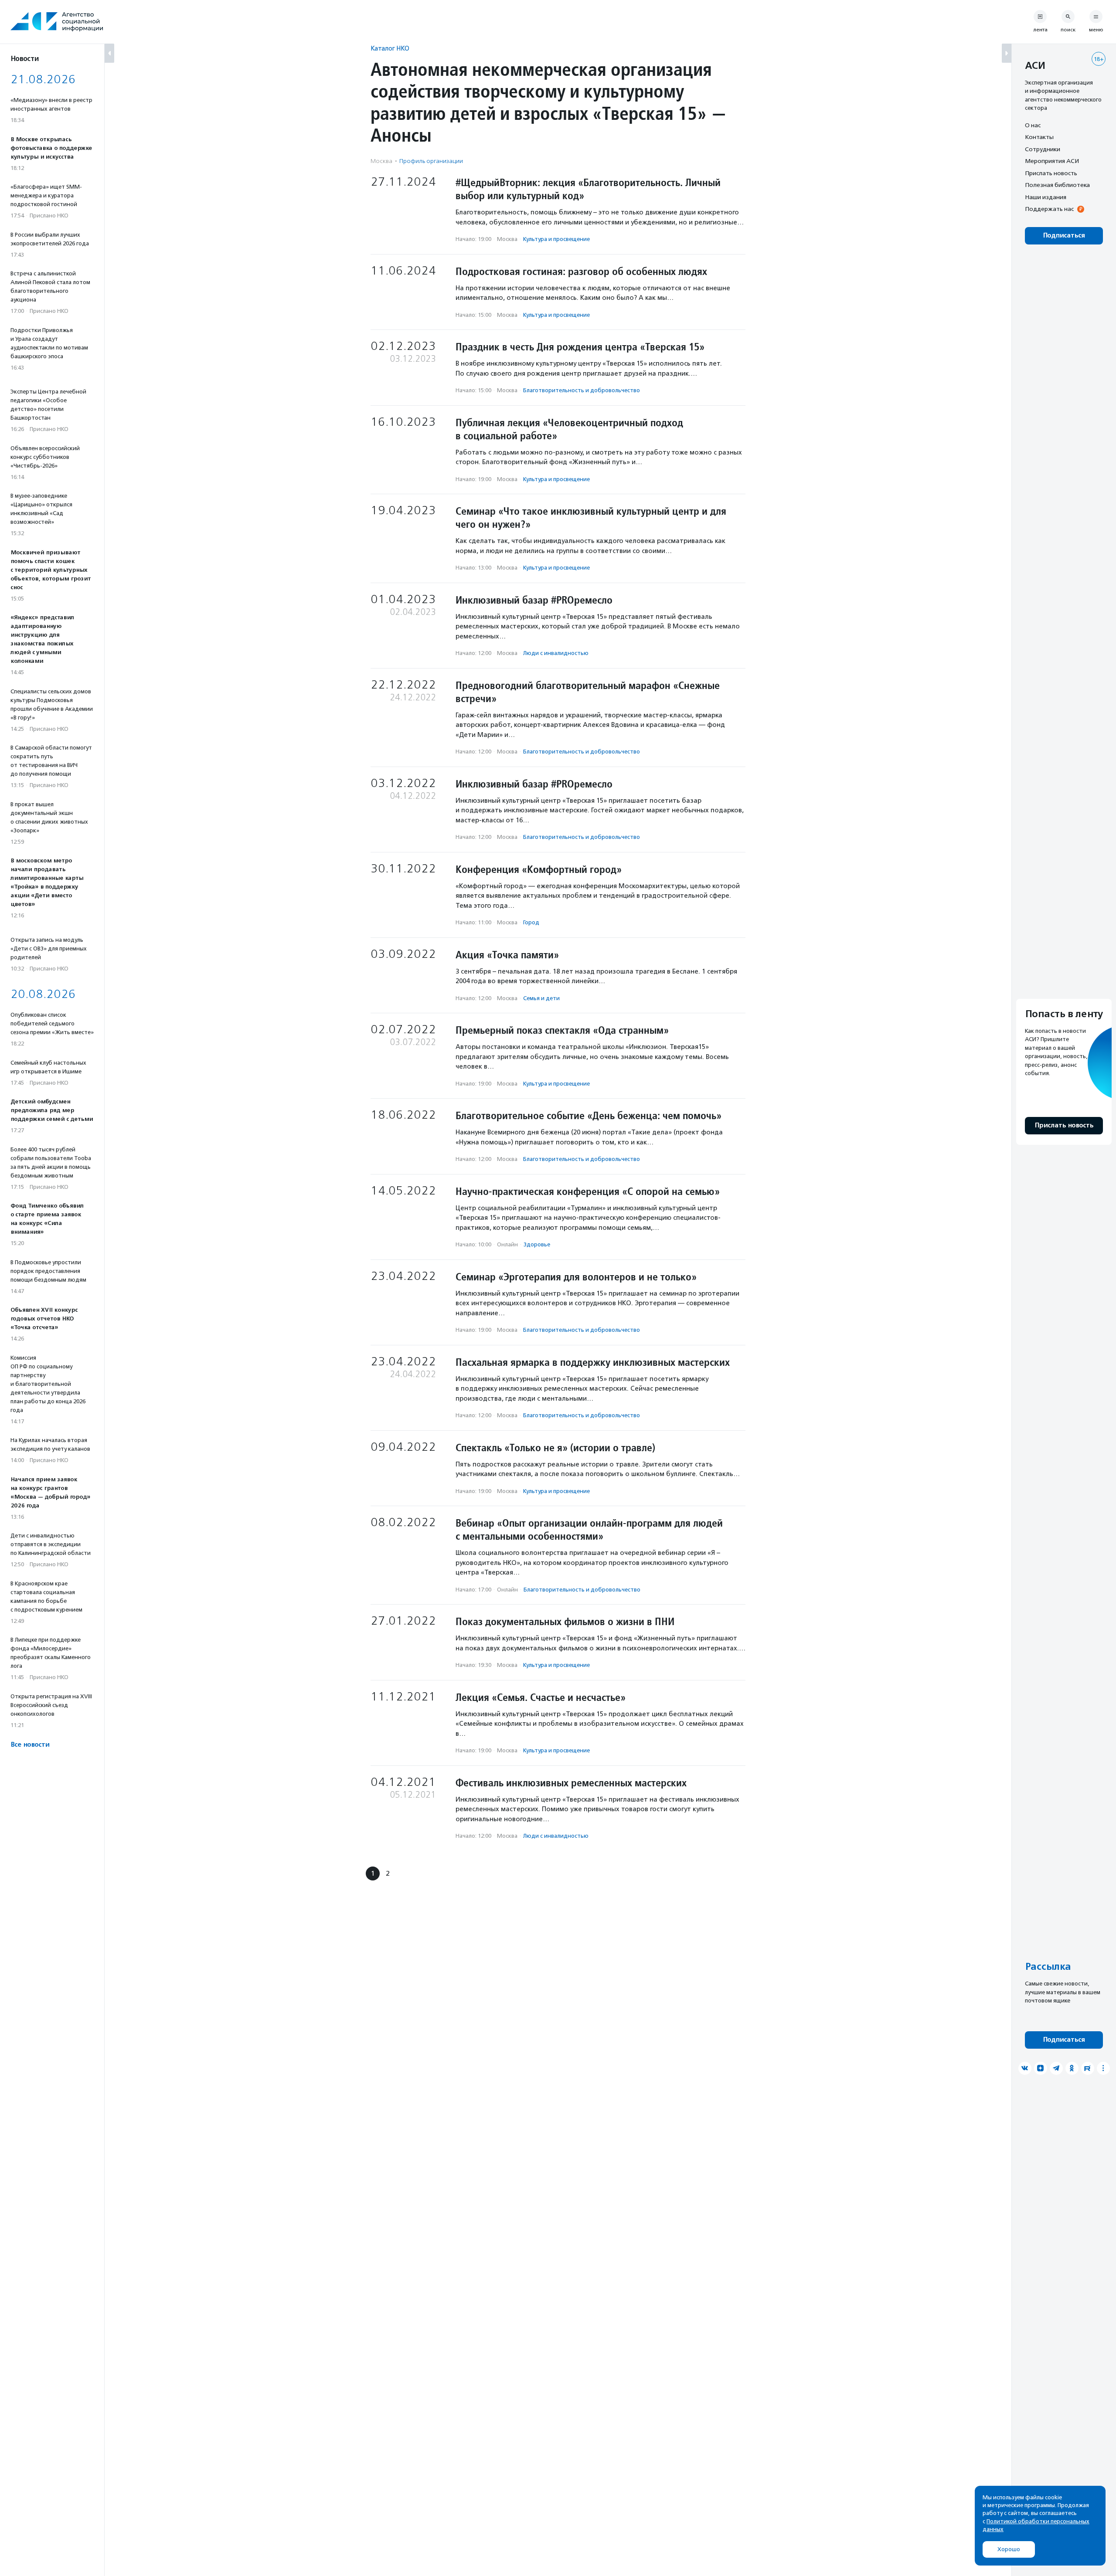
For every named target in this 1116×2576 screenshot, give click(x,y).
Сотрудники (1043, 149)
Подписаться (1064, 236)
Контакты (1039, 137)
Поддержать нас (1049, 209)
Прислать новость (1051, 173)
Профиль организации (431, 161)
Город (531, 922)
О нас (1033, 125)
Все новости (30, 1745)
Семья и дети (541, 998)
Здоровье (537, 1244)
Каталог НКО (390, 48)
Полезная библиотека (1057, 185)
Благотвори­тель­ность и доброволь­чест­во (582, 390)
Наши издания (1046, 197)
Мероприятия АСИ (1052, 161)
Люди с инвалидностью (556, 653)
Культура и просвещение (556, 239)
